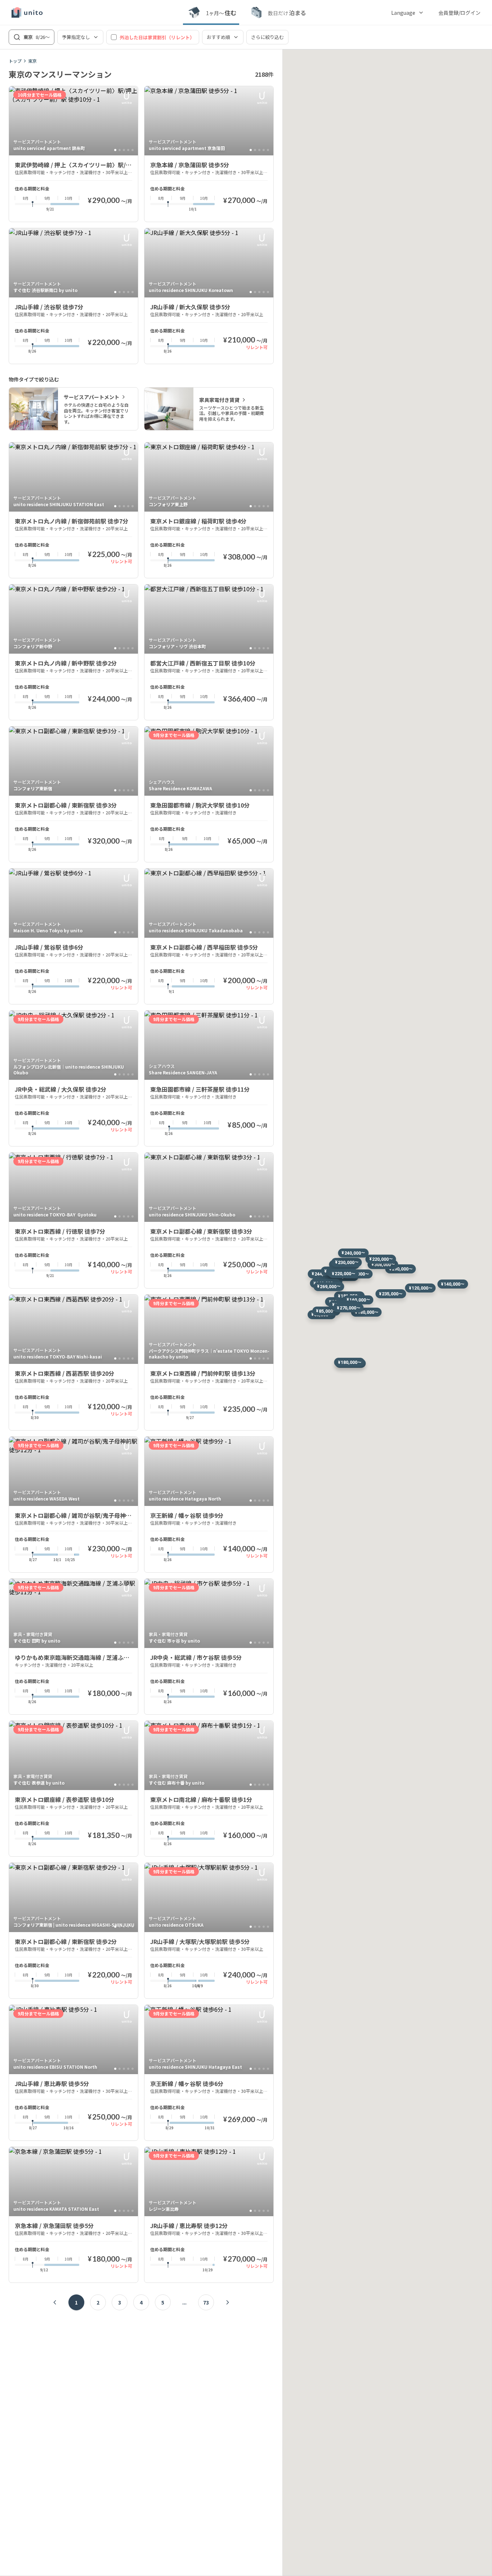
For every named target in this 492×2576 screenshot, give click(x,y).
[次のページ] (228, 2302)
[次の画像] (129, 121)
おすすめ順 (218, 37)
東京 (32, 61)
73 (206, 2302)
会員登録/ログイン (459, 13)
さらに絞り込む (267, 37)
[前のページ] (55, 2302)
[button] (401, 1269)
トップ (15, 61)
